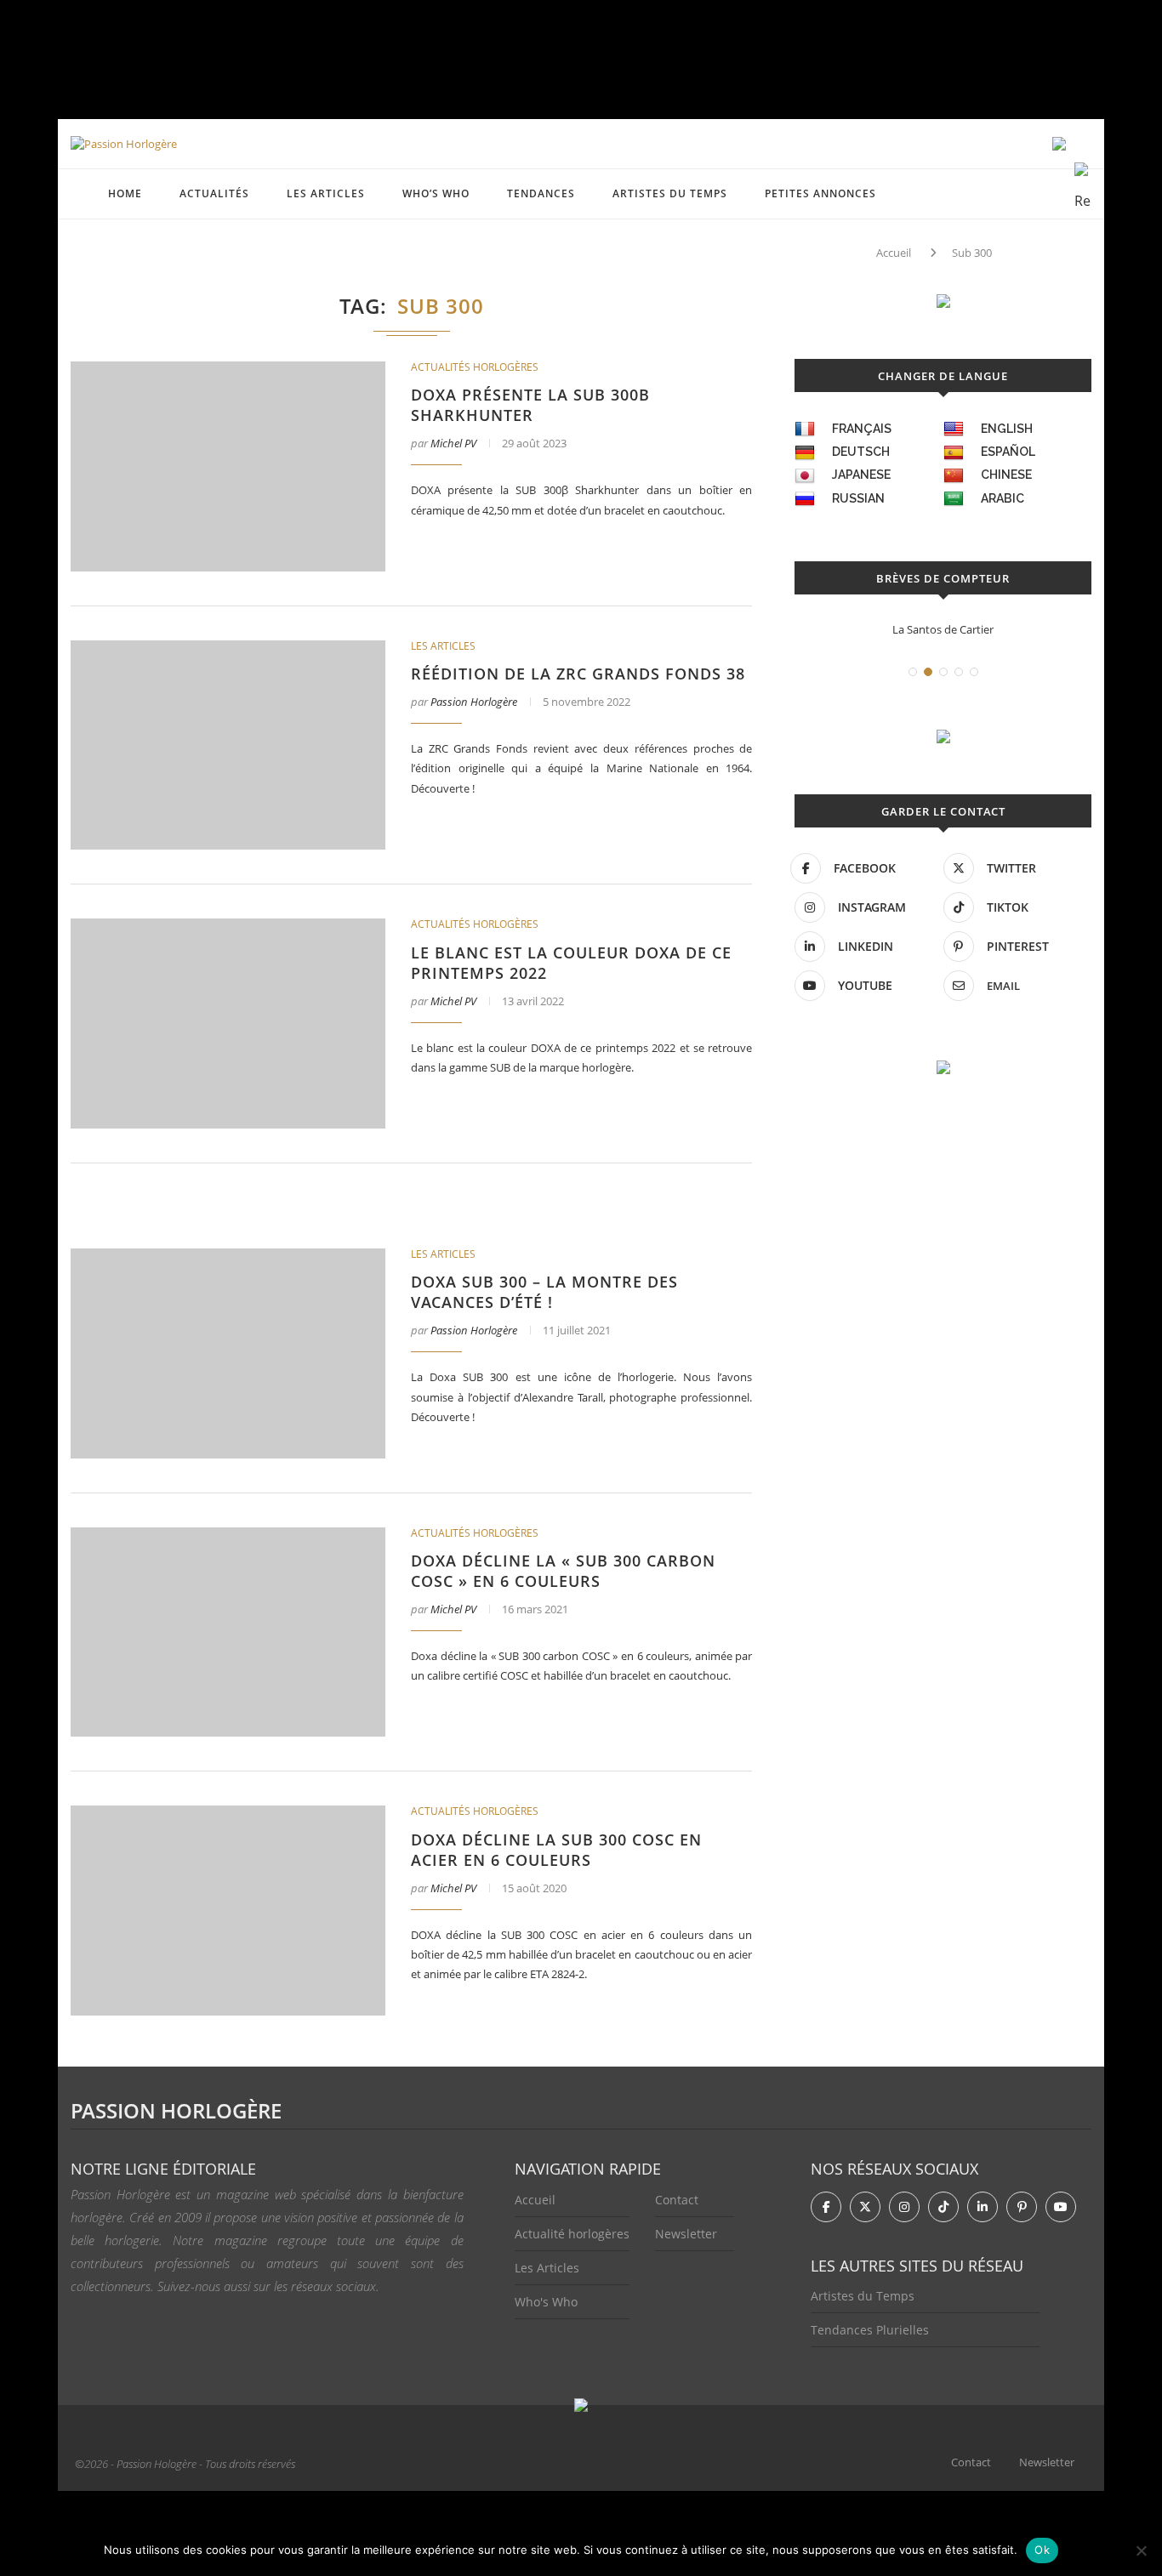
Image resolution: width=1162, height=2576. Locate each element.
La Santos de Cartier (943, 629)
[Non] (1141, 2550)
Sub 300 (972, 253)
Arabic (1003, 498)
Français (862, 429)
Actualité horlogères (572, 2234)
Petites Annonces (820, 193)
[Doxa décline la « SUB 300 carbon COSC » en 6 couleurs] (228, 1632)
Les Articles (547, 2268)
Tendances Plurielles (870, 2330)
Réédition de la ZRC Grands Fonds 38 (578, 674)
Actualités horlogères (475, 367)
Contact (677, 2200)
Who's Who (546, 2302)
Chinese (1006, 475)
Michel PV (453, 443)
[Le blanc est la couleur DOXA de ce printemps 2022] (228, 1024)
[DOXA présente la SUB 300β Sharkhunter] (228, 466)
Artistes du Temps (670, 193)
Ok (1042, 2550)
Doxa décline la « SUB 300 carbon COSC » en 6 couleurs (563, 1571)
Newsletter (686, 2234)
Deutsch (861, 452)
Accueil (894, 253)
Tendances (541, 193)
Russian (858, 498)
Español (1008, 452)
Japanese (861, 475)
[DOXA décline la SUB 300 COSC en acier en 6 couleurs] (228, 1911)
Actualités (214, 193)
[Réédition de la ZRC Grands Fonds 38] (228, 745)
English (1007, 429)
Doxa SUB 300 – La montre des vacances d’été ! (544, 1292)
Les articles (326, 193)
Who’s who (436, 193)
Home (125, 193)
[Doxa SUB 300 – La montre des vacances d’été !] (228, 1353)
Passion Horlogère (474, 702)
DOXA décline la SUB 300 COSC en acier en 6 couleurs (556, 1850)
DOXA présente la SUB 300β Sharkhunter (530, 405)
